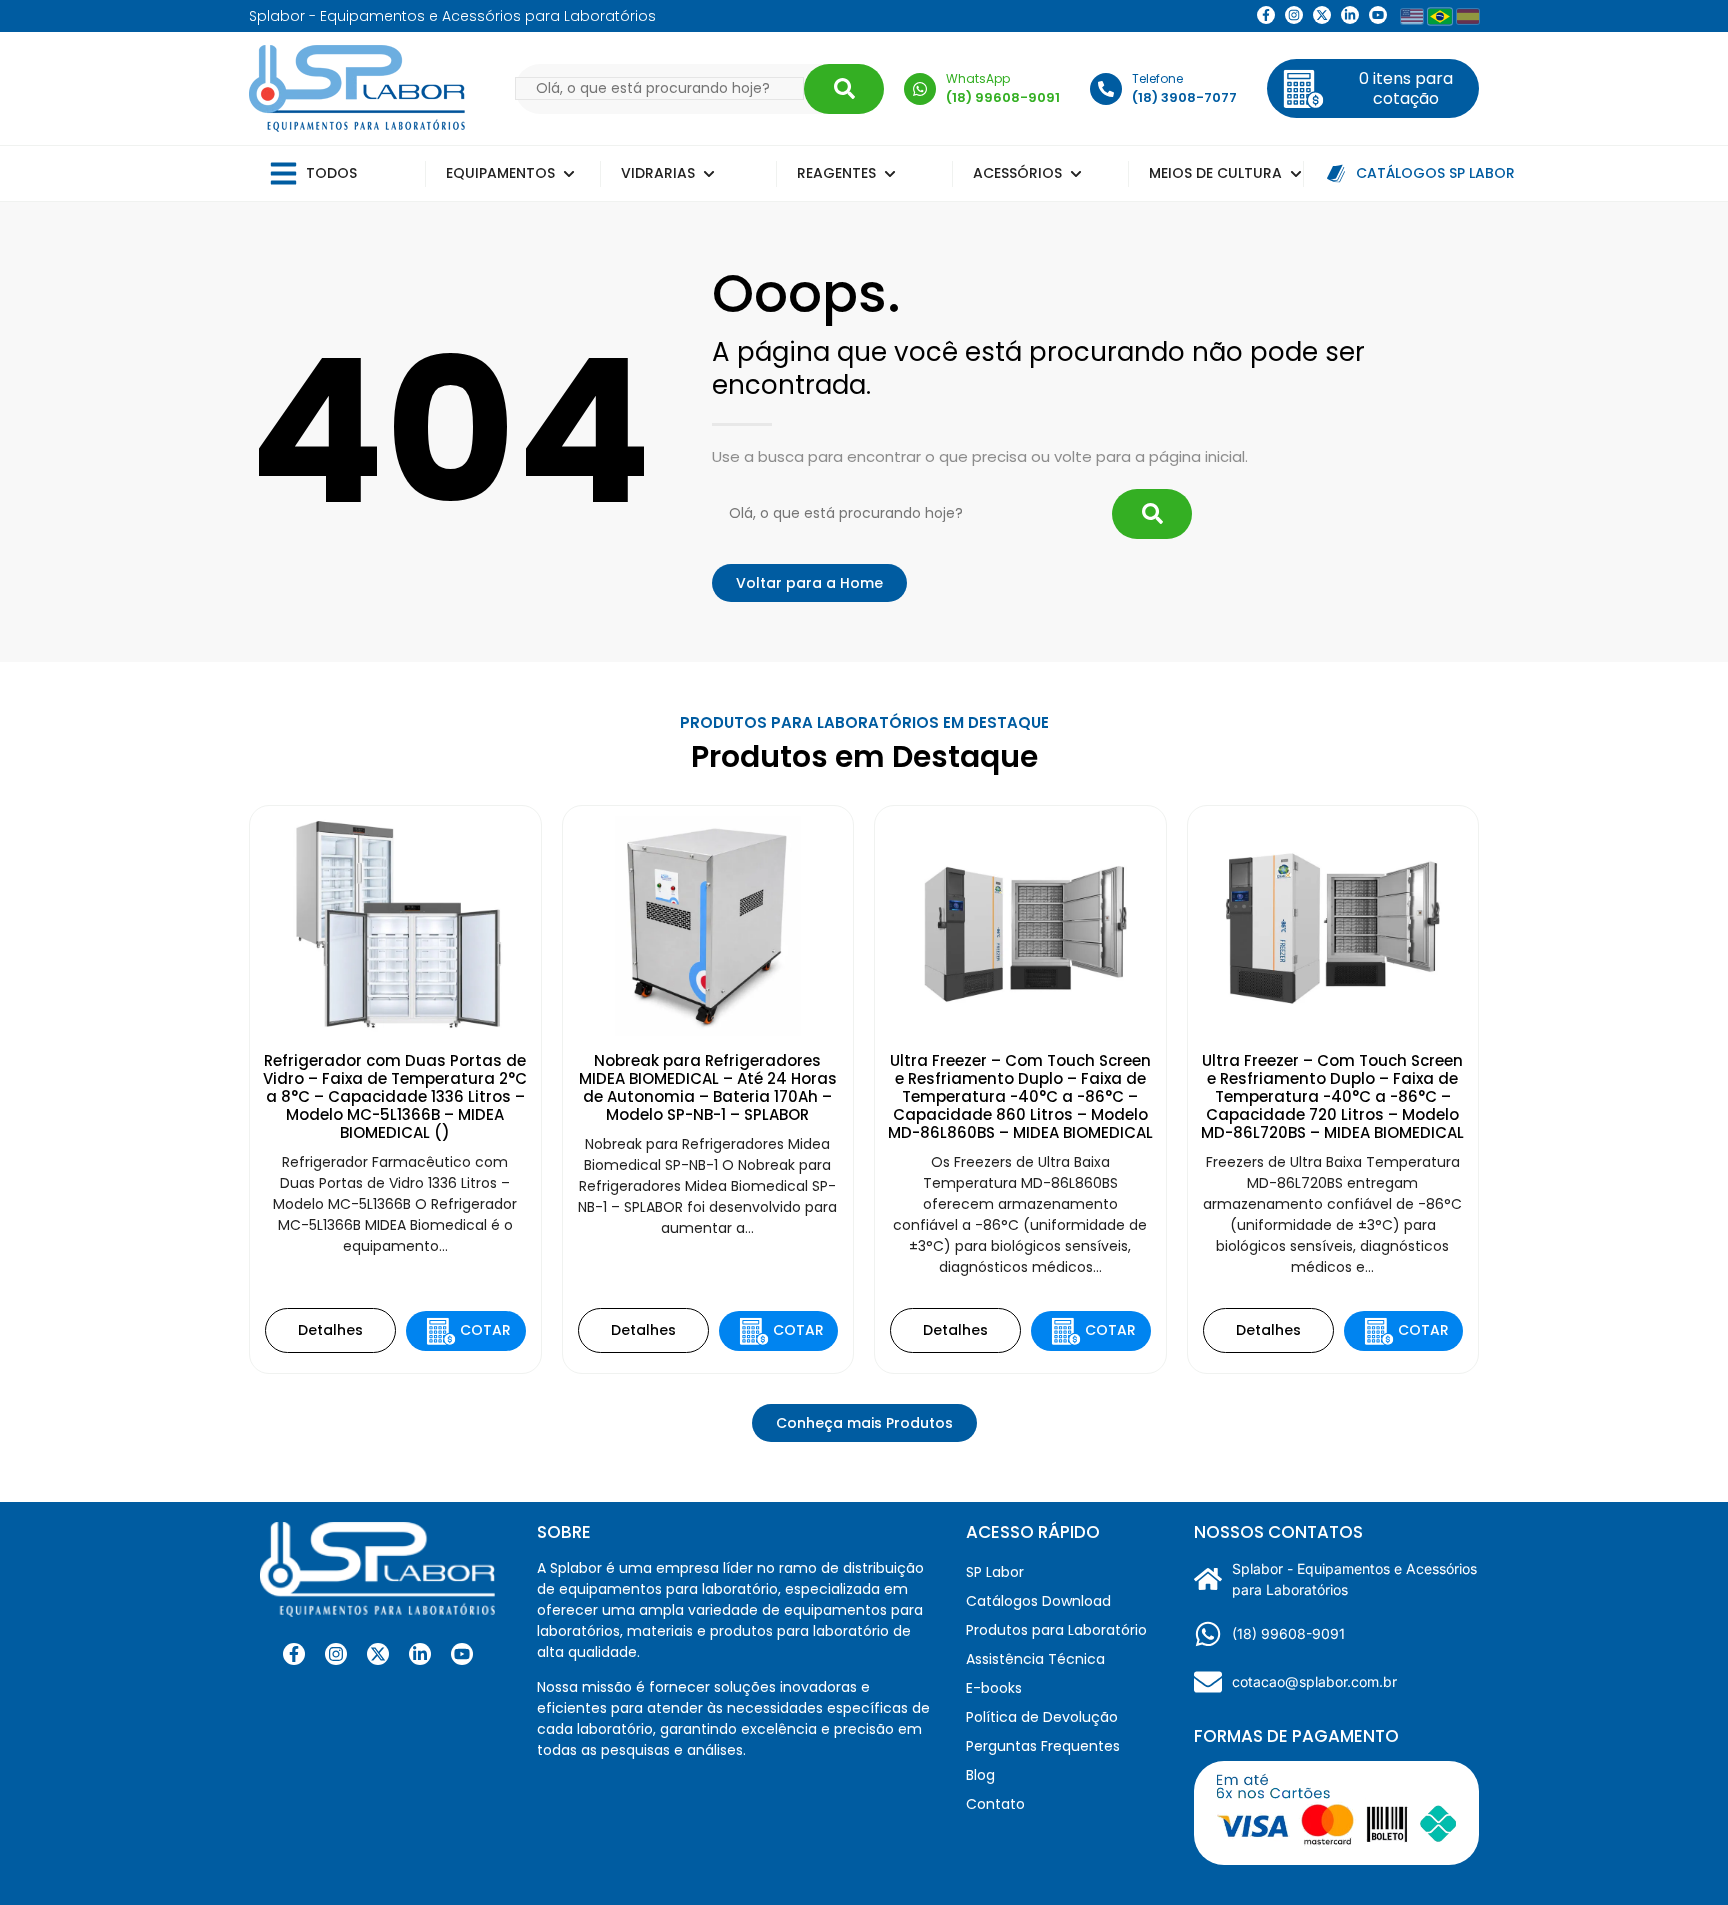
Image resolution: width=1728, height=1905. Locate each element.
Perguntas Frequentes (1043, 1746)
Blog (980, 1775)
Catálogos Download (1038, 1601)
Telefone (1157, 78)
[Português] (1440, 16)
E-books (994, 1688)
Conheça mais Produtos (864, 1423)
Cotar (485, 1330)
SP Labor (995, 1572)
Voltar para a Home (809, 583)
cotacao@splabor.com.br (1314, 1681)
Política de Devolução (1042, 1717)
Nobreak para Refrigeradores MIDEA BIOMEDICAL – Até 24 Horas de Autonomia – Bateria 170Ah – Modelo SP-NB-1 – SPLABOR (708, 1087)
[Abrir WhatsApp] (1678, 1854)
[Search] (844, 89)
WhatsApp (978, 78)
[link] (1294, 15)
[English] (1412, 16)
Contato (995, 1804)
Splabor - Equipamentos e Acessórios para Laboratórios (1354, 1579)
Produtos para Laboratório (1056, 1630)
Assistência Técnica (1035, 1659)
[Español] (1468, 16)
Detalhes (330, 1330)
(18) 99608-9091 (1288, 1633)
